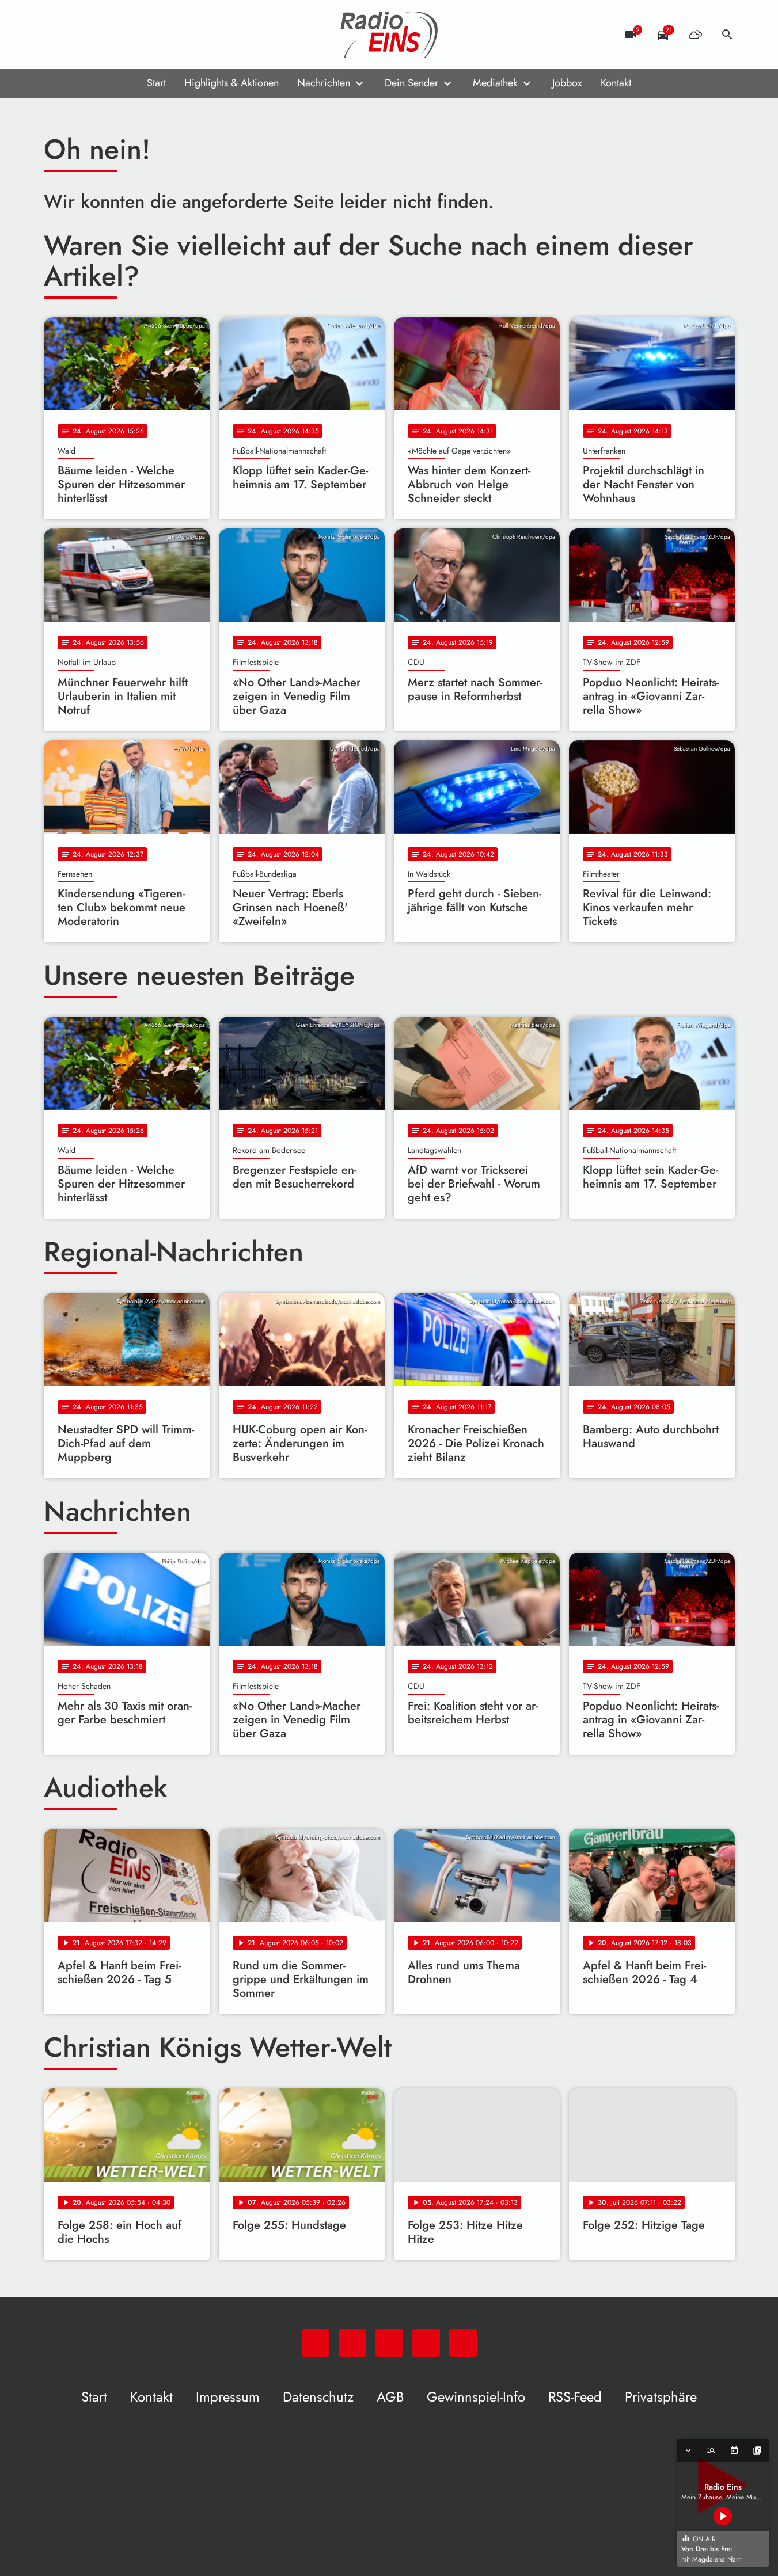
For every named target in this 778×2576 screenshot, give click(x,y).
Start (156, 83)
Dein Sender (411, 83)
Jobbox (567, 83)
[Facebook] (78, 35)
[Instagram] (101, 35)
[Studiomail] (124, 35)
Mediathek (495, 83)
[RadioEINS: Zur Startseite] (389, 35)
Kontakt (616, 83)
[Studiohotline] (147, 35)
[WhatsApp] (55, 35)
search (727, 35)
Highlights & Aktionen (231, 83)
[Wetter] (695, 35)
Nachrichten (324, 83)
